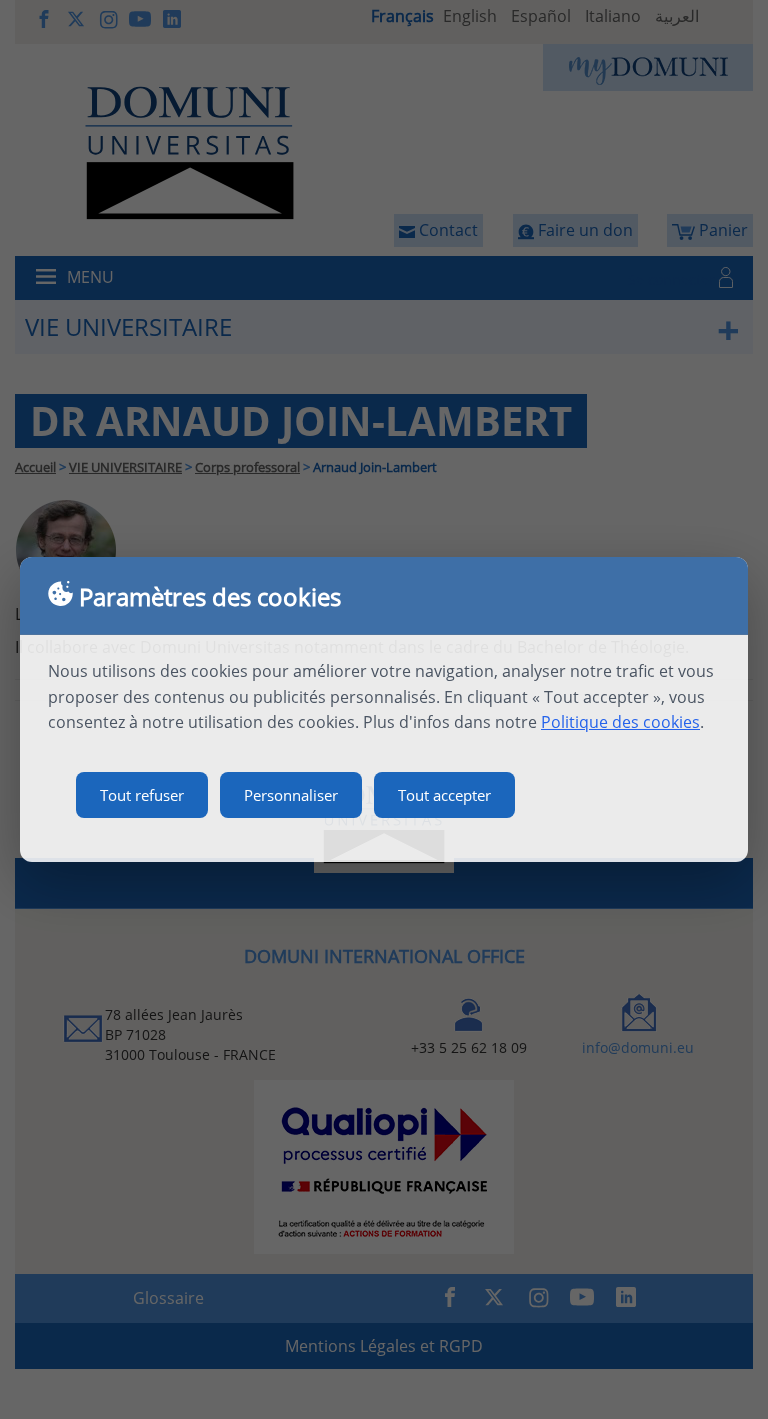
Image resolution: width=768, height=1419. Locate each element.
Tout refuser (142, 795)
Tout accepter (444, 795)
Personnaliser (291, 795)
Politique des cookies (620, 722)
